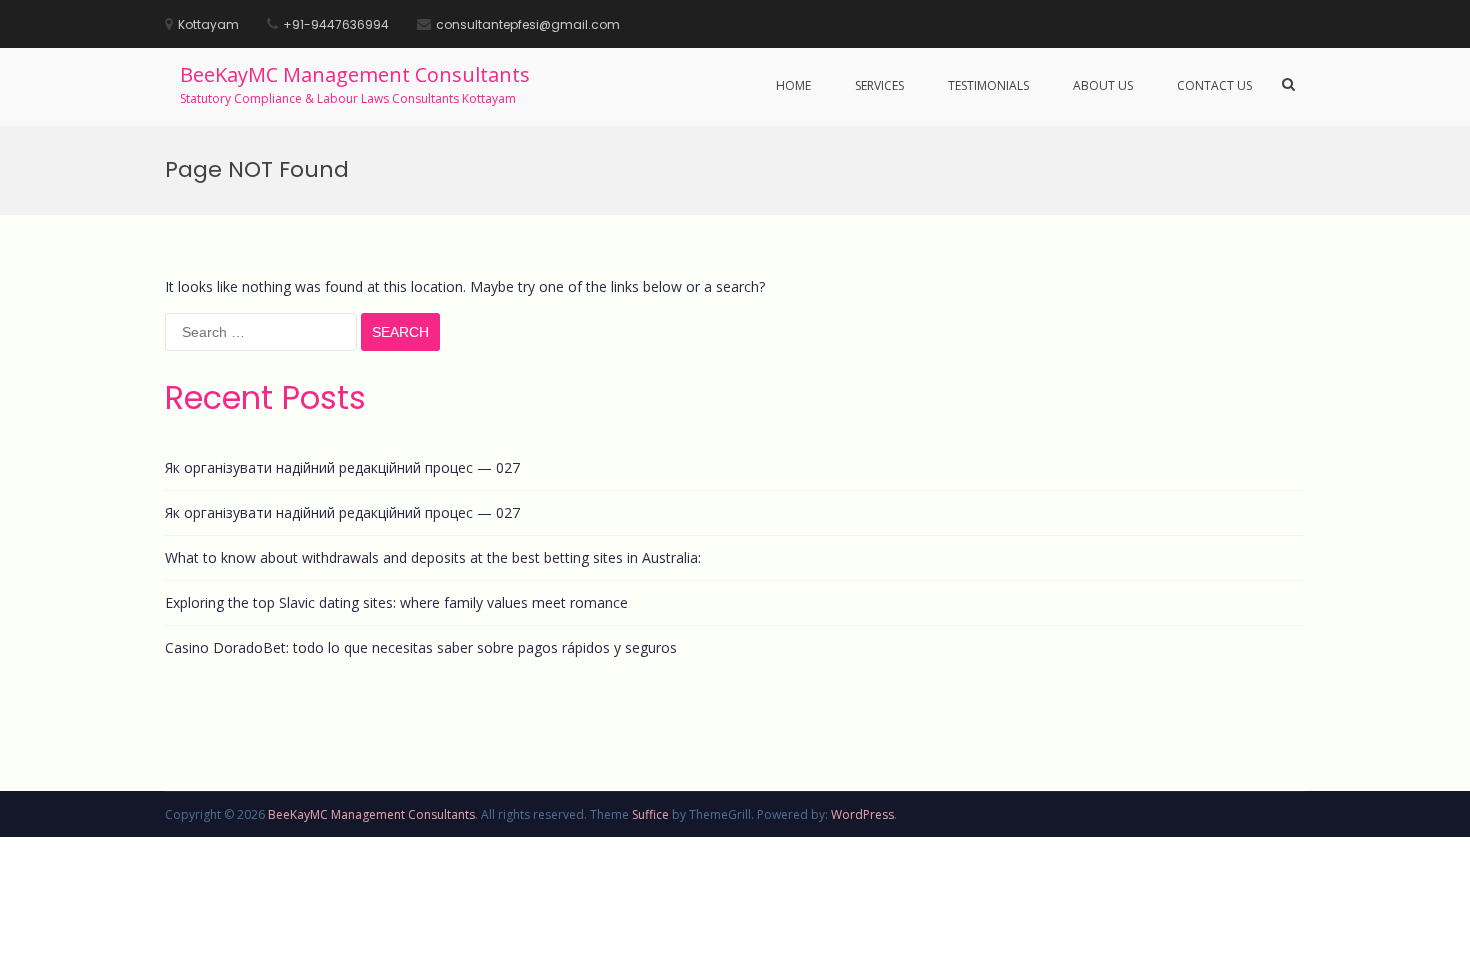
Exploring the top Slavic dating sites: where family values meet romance (396, 602)
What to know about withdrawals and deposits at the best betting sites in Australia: (433, 557)
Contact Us (1214, 85)
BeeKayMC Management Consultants (355, 74)
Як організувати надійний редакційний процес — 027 (342, 467)
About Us (1103, 85)
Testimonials (988, 85)
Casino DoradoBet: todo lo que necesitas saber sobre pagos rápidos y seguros (421, 647)
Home (793, 85)
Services (879, 85)
